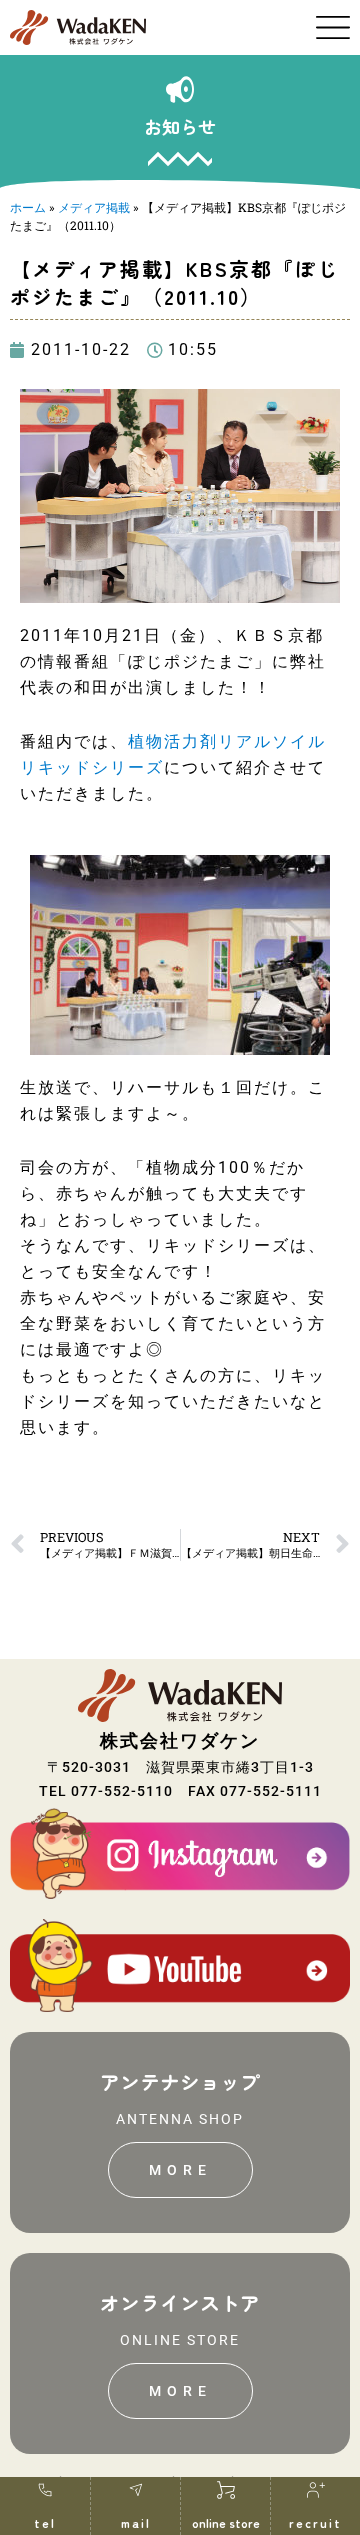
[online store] (226, 2490)
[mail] (136, 2490)
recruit (315, 2522)
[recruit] (316, 2490)
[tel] (45, 2490)
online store (226, 2522)
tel (45, 2522)
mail (136, 2522)
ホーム (28, 207)
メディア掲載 (94, 207)
